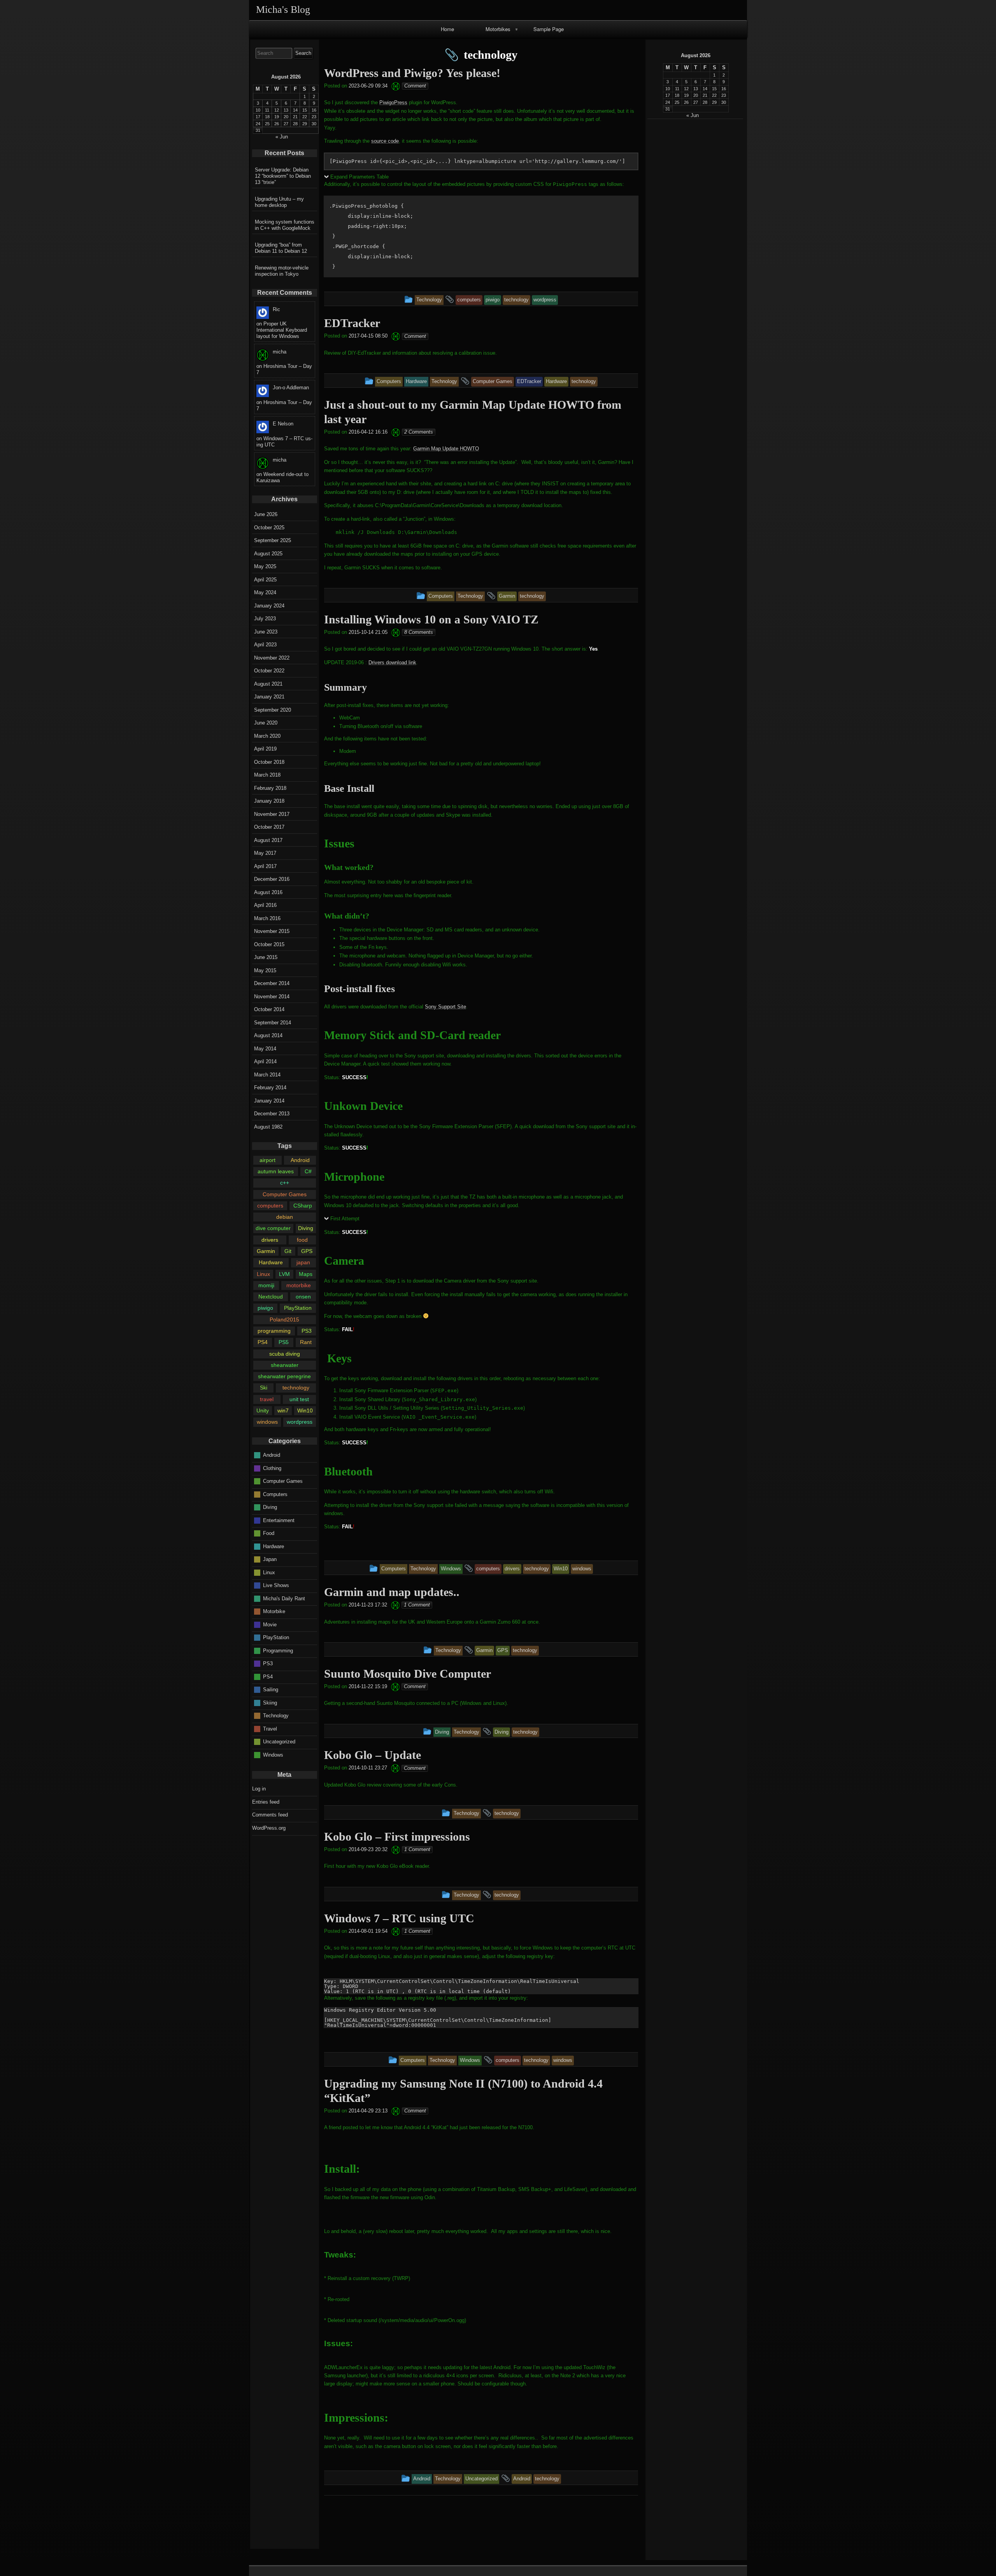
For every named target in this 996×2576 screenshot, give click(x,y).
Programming (278, 1650)
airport (267, 1160)
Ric (276, 309)
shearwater (285, 1365)
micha (280, 352)
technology (296, 1388)
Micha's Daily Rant (284, 1598)
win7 (283, 1410)
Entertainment (279, 1520)
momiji (266, 1285)
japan (303, 1262)
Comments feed (270, 1815)
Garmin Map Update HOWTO (446, 449)
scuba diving (285, 1354)
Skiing (270, 1702)
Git (288, 1251)
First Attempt (345, 1219)
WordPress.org (269, 1828)
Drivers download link (392, 662)
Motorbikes (498, 29)
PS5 (284, 1342)
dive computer (273, 1228)
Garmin (266, 1251)
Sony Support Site (445, 1007)
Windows (273, 1754)
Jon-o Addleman (291, 388)
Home (447, 29)
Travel (270, 1728)
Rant (306, 1342)
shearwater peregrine (284, 1376)
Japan (270, 1559)
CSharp (303, 1206)
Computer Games (285, 1194)
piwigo (265, 1308)
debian (285, 1217)
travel (267, 1399)
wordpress (300, 1422)
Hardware (271, 1262)
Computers (275, 1494)
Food (269, 1533)
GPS (307, 1251)
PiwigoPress (393, 102)
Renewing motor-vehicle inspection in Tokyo (282, 271)
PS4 (263, 1342)
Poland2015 (284, 1319)
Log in (259, 1789)
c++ (285, 1183)
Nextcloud (271, 1297)
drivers (270, 1240)
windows (267, 1422)
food (302, 1240)
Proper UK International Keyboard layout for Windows (282, 330)
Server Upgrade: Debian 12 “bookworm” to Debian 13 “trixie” (283, 176)
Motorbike (274, 1611)
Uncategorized (279, 1742)
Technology (276, 1716)
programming (274, 1331)
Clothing (272, 1468)
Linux (263, 1274)
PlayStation (298, 1308)
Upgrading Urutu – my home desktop (279, 202)
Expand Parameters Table (359, 177)
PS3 (307, 1331)
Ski (264, 1388)
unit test (299, 1399)
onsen (303, 1297)
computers (270, 1206)
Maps (306, 1274)
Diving (306, 1228)
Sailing (271, 1690)
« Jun (693, 115)
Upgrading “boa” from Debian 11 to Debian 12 (281, 248)
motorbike (299, 1285)
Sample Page (549, 29)
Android (300, 1160)
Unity (263, 1410)
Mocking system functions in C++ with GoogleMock (285, 225)
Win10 (305, 1410)
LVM (284, 1274)
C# (308, 1171)
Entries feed (266, 1802)
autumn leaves (276, 1171)
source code (385, 141)
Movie (270, 1624)
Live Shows (276, 1585)
